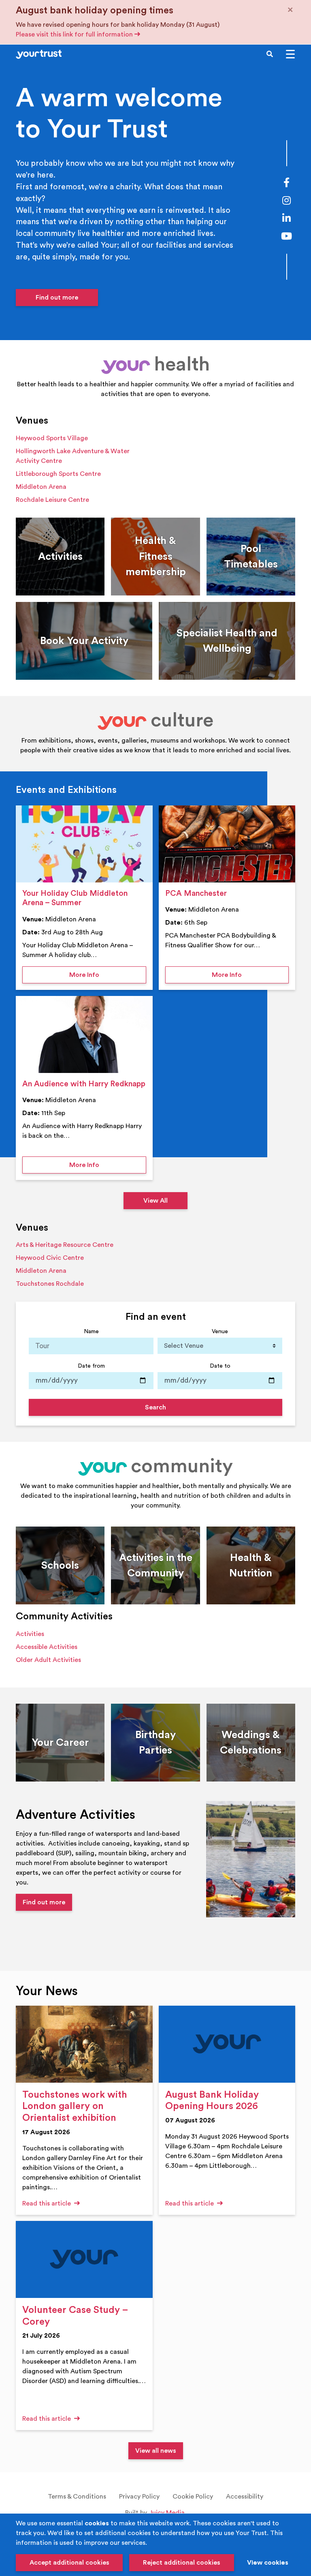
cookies (97, 2523)
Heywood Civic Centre (50, 1258)
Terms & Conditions (77, 2497)
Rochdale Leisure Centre (52, 500)
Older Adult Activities (48, 1660)
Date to (220, 1366)
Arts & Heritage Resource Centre (65, 1245)
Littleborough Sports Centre (58, 474)
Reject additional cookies (182, 2563)
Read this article (47, 2203)
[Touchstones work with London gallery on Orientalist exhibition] (84, 2044)
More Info (108, 975)
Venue (220, 1331)
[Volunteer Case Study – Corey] (84, 2259)
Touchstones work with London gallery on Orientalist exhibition (75, 2107)
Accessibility (245, 2497)
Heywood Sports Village (52, 438)
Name (91, 1331)
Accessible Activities (47, 1647)
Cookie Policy (193, 2497)
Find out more (57, 298)
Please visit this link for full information (75, 34)
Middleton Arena (41, 487)
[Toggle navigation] (290, 54)
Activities (30, 1634)
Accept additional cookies (69, 2563)
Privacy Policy (139, 2497)
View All (155, 1201)
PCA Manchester (196, 893)
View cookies (268, 2563)
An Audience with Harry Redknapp (84, 1084)
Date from (91, 1366)
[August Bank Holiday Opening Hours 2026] (227, 2044)
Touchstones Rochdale (50, 1284)
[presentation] (84, 844)
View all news (156, 2451)
